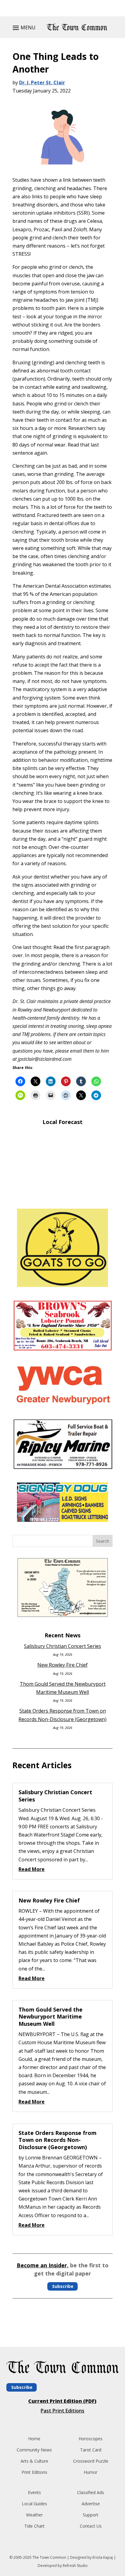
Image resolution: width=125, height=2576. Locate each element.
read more (32, 1869)
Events (34, 2492)
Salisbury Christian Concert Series (62, 1646)
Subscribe (63, 2286)
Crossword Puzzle (91, 2461)
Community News (34, 2450)
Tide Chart (34, 2526)
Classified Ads (91, 2492)
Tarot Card (91, 2450)
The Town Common (49, 2557)
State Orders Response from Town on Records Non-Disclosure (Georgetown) (57, 2140)
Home (34, 2439)
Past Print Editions (62, 2411)
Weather (34, 2515)
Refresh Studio (75, 2566)
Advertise (91, 2504)
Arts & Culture (34, 2461)
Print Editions (34, 2472)
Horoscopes (91, 2439)
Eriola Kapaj (103, 2557)
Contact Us (91, 2526)
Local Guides (34, 2504)
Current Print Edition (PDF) (62, 2401)
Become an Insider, (43, 2265)
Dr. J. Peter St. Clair (42, 83)
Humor (91, 2472)
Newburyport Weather (62, 1195)
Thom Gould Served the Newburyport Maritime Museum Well (51, 2017)
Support (91, 2515)
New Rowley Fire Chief (62, 1665)
